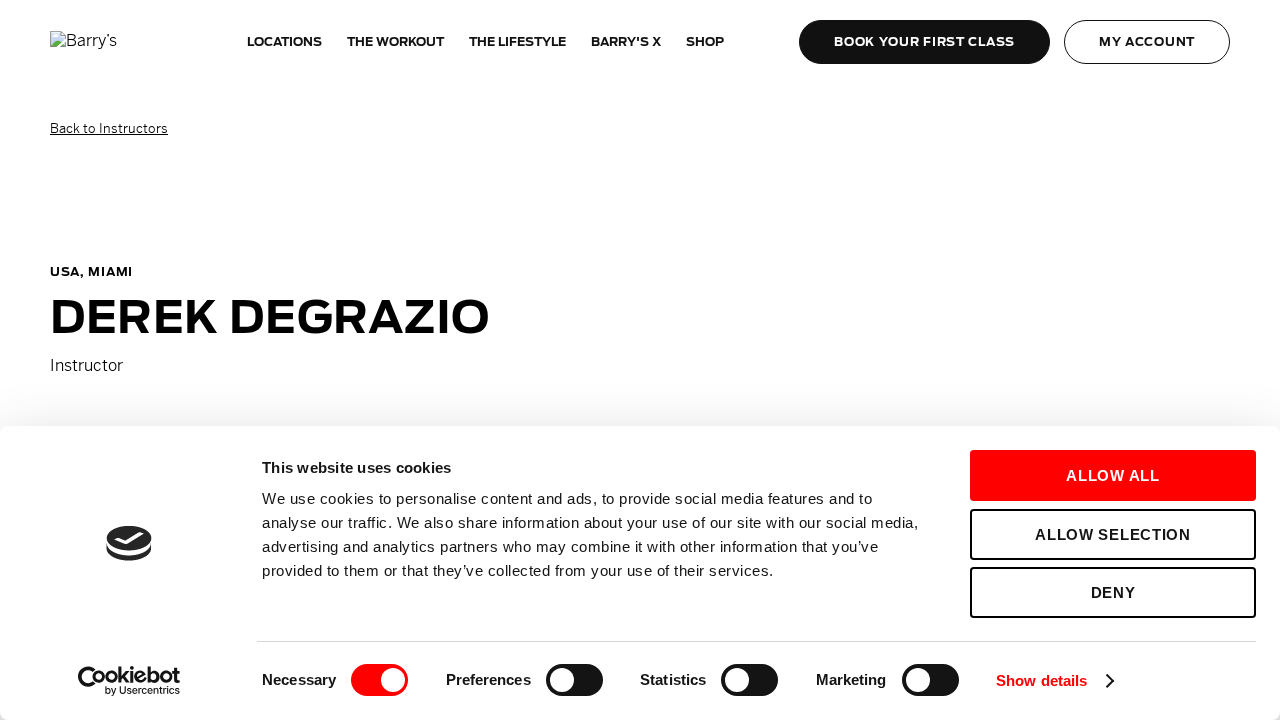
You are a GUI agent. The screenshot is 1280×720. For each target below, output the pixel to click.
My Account (1147, 41)
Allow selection (1113, 534)
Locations (284, 41)
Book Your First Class (924, 41)
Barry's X (626, 41)
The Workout (395, 41)
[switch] (574, 680)
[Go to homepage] (110, 41)
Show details (1041, 680)
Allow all (1112, 475)
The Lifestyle (517, 41)
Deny (1113, 592)
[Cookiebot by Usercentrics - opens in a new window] (129, 681)
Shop (705, 41)
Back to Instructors (109, 128)
